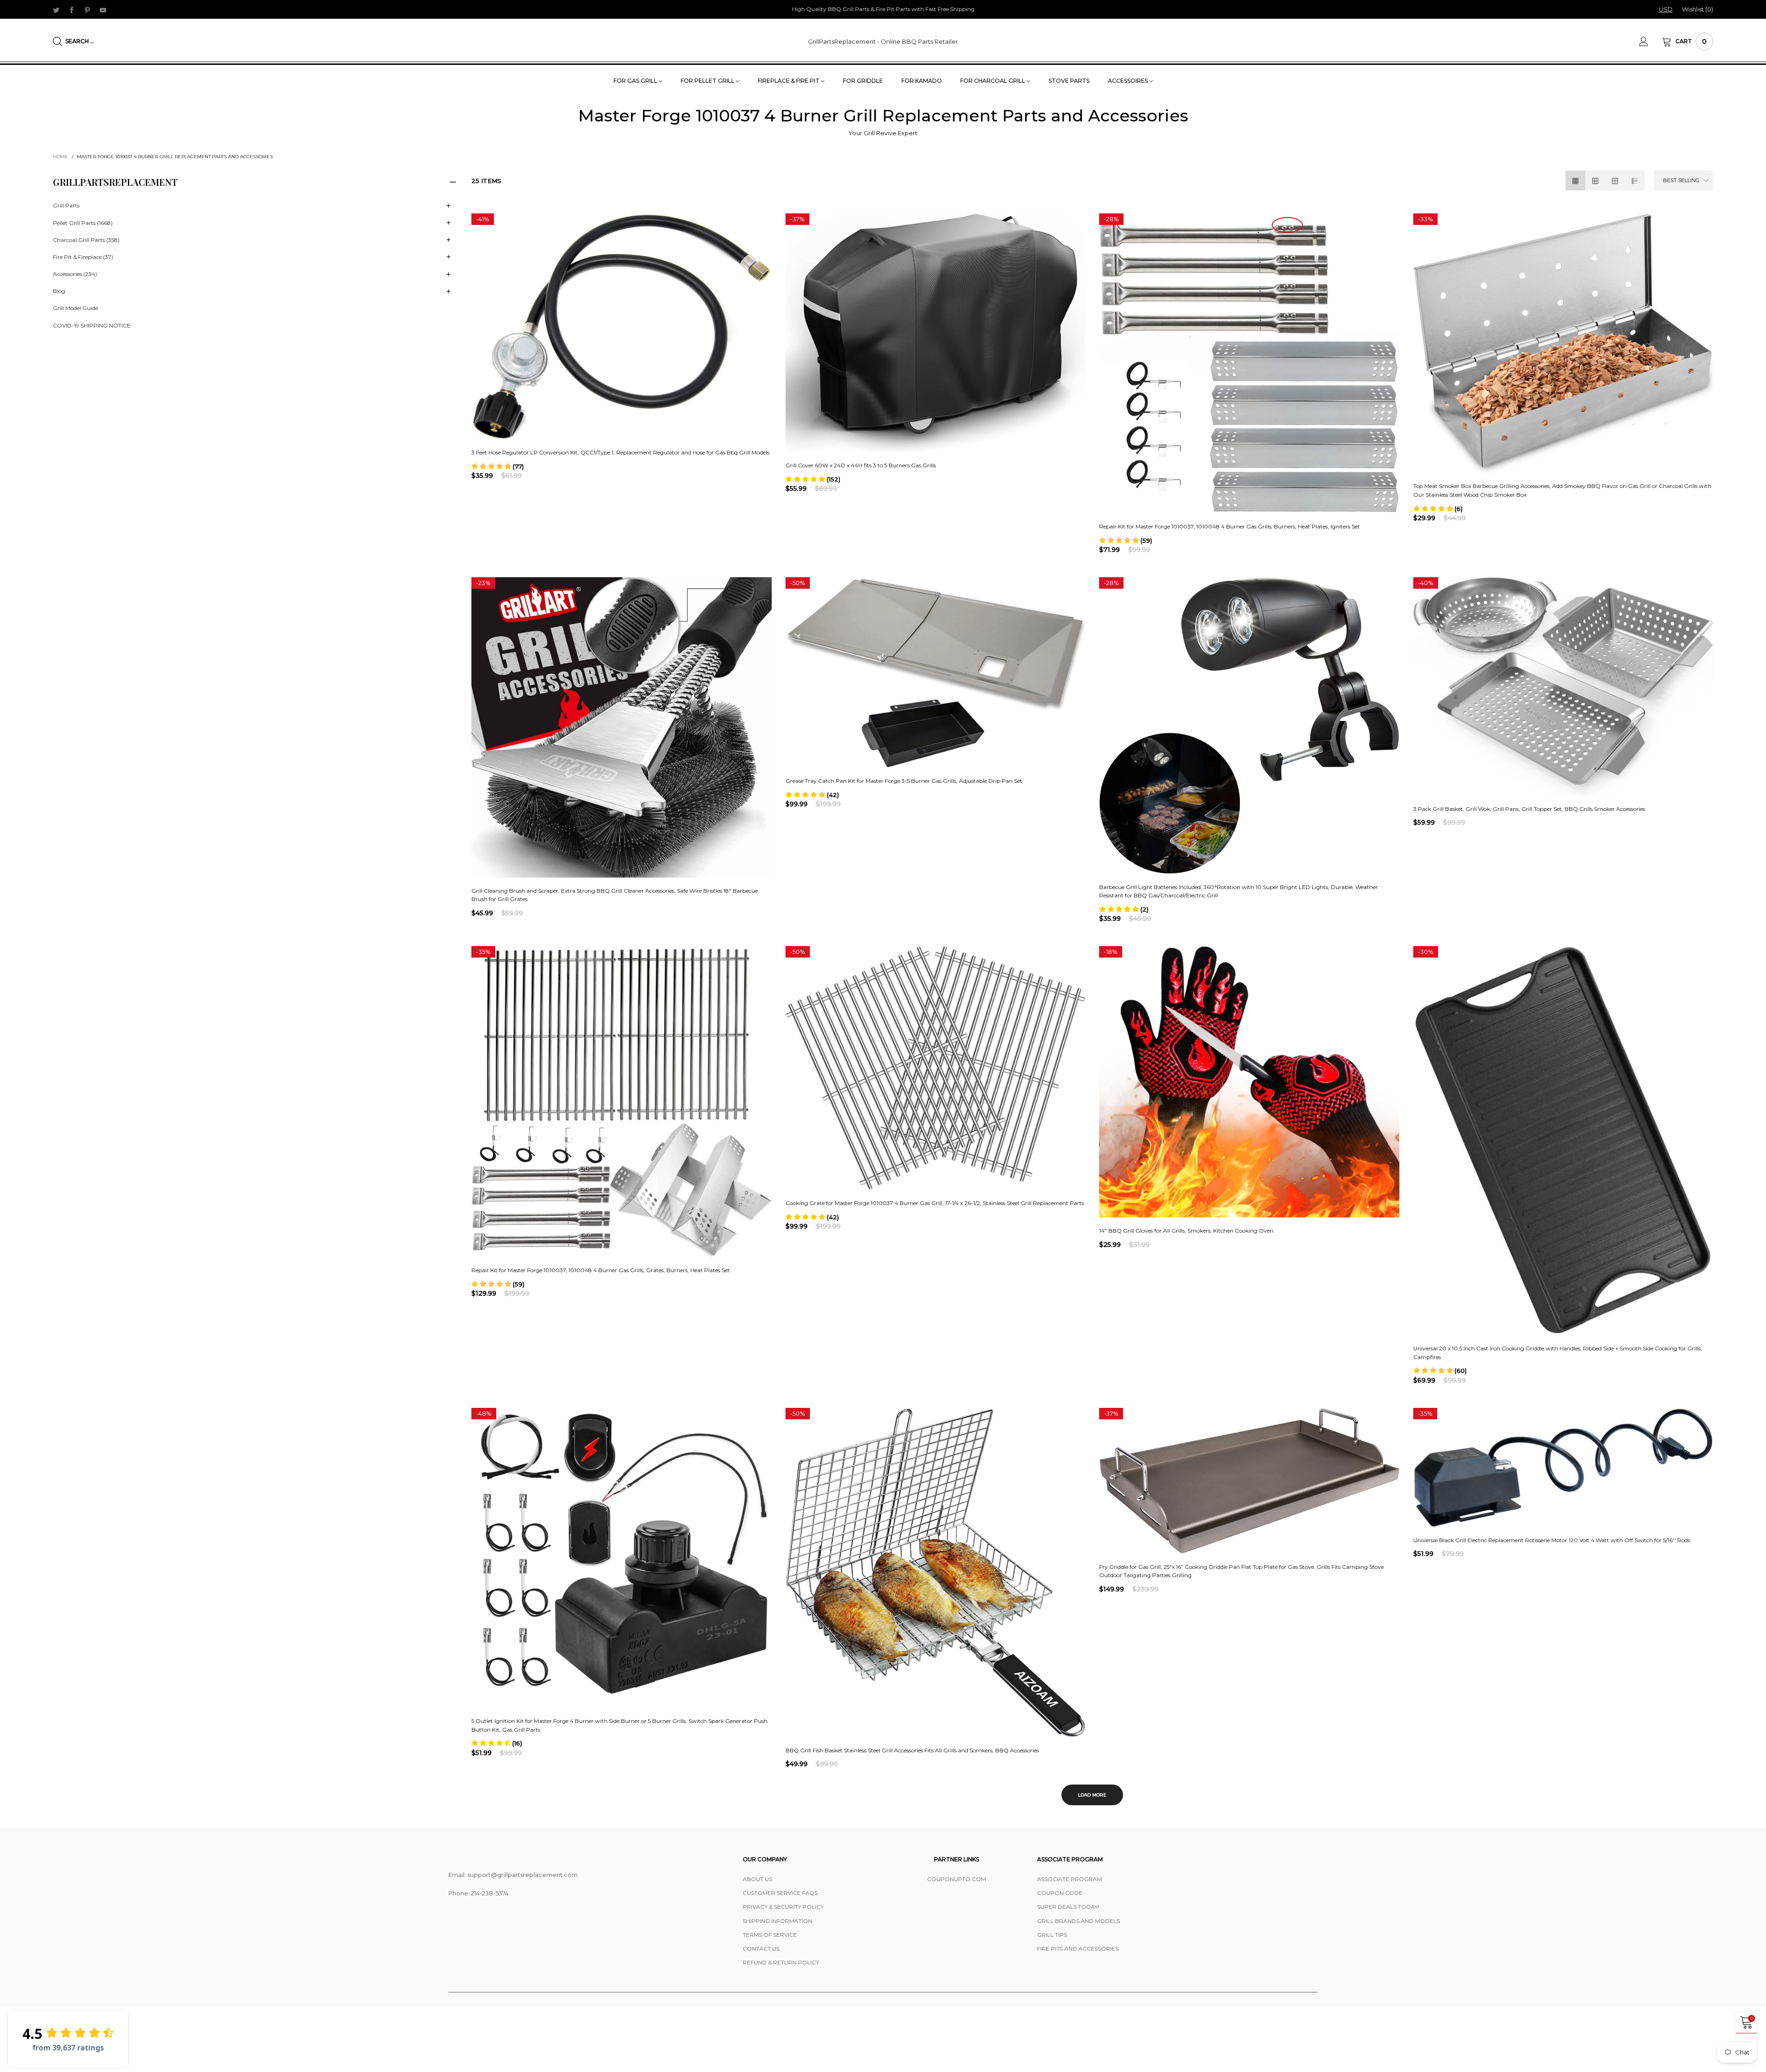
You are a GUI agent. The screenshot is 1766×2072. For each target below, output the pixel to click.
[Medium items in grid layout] (1575, 181)
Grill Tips (1052, 1935)
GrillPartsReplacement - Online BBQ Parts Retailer (883, 41)
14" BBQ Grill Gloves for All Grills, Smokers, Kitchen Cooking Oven (1186, 1231)
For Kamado (922, 81)
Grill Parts (66, 205)
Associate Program (1069, 1879)
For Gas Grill (636, 81)
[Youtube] (103, 10)
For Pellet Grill (708, 81)
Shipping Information (777, 1921)
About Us (757, 1879)
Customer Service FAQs (780, 1893)
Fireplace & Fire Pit (789, 81)
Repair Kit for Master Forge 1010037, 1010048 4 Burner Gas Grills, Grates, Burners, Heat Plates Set (601, 1270)
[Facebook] (72, 10)
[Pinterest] (87, 10)
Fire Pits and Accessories (1078, 1949)
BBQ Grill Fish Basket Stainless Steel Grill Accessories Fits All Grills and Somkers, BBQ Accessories (912, 1750)
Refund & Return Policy (781, 1962)
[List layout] (1635, 181)
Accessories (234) (75, 274)
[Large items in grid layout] (1595, 181)
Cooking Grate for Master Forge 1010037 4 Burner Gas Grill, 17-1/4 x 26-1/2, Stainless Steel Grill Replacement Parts (935, 1203)
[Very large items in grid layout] (1615, 181)
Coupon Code (1060, 1893)
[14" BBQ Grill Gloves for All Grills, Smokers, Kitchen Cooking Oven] (1249, 1082)
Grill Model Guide (75, 308)
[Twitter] (56, 10)
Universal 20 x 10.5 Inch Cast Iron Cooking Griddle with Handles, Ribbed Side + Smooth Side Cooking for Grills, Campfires (1558, 1353)
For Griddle (863, 81)
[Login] (1651, 41)
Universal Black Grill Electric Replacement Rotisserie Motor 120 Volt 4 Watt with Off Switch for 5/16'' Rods (1552, 1540)
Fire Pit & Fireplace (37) (83, 257)
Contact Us (761, 1949)
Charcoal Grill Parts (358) (86, 240)
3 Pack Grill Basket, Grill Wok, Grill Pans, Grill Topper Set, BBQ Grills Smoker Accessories (1529, 809)
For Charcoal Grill (993, 81)
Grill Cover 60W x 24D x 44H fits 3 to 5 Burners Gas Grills (861, 465)
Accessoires (1129, 81)
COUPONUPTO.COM (957, 1879)
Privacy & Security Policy (783, 1907)
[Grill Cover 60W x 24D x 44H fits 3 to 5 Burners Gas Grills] (936, 333)
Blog (59, 291)
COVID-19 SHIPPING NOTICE (92, 325)
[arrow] (448, 206)
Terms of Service (770, 1935)
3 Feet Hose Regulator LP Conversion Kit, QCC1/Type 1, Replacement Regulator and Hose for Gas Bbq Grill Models (620, 452)
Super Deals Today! (1068, 1907)
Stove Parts (1069, 81)
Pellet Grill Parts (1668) (83, 223)
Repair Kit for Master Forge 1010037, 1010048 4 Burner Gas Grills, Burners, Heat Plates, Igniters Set (1230, 526)
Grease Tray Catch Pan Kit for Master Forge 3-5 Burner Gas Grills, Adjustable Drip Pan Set (904, 781)
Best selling (1681, 180)
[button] (498, 466)
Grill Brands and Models (1078, 1921)
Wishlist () (1697, 9)
